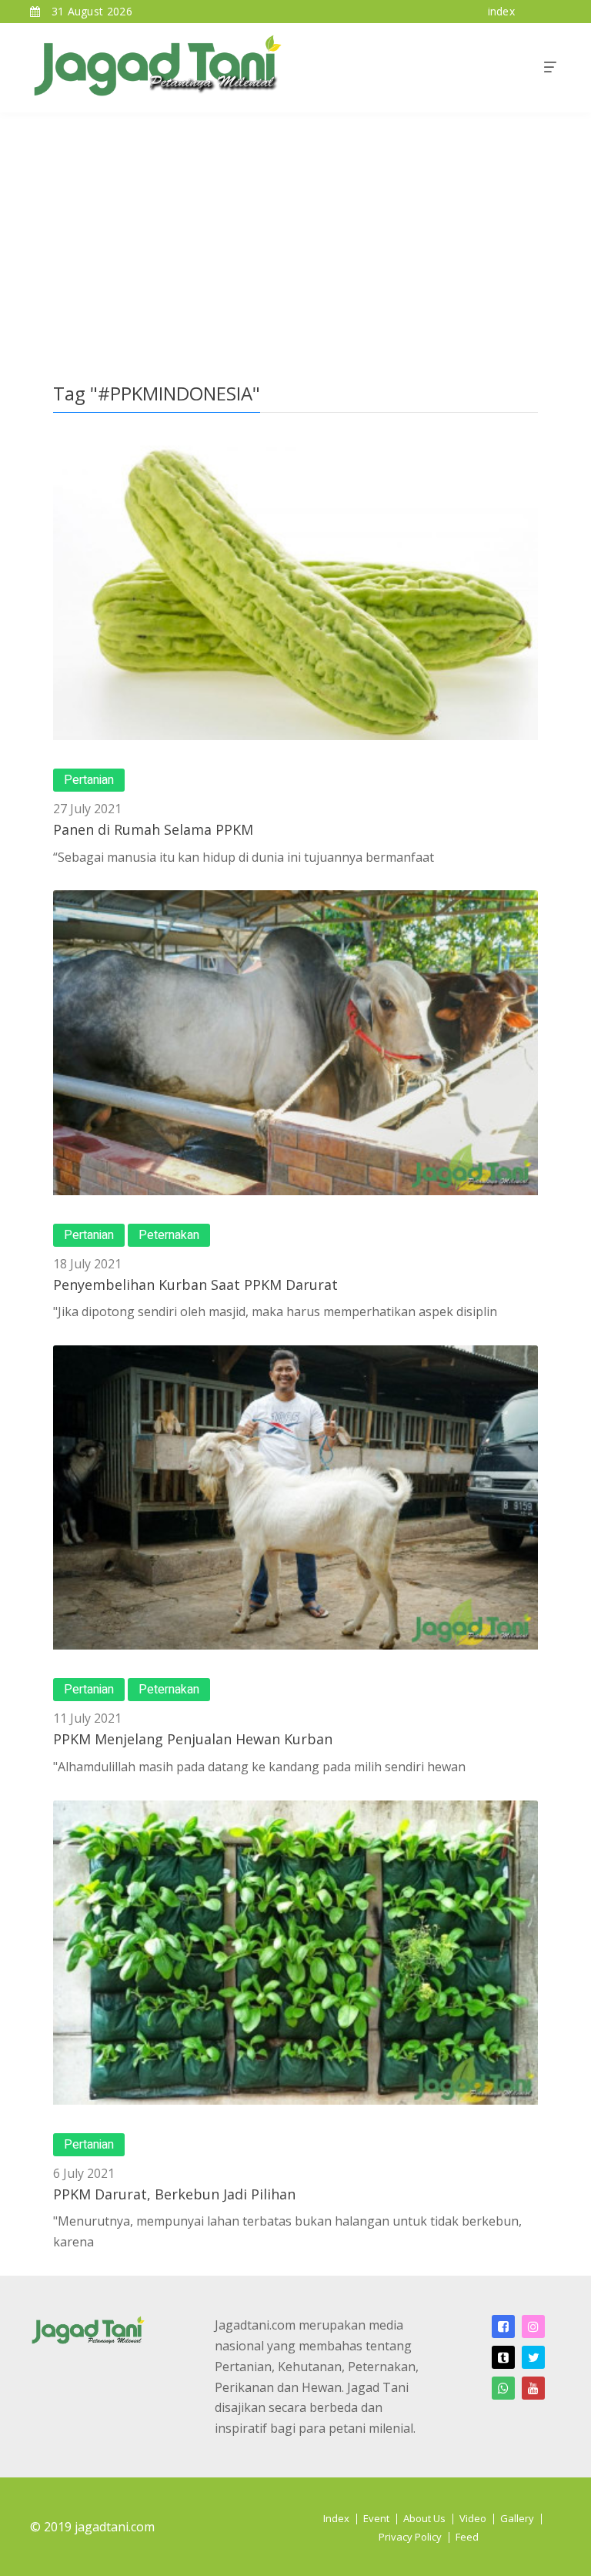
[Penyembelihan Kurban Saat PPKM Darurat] (295, 1042)
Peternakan (169, 1235)
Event (376, 2518)
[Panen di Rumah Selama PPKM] (295, 588)
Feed (467, 2537)
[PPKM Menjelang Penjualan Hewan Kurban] (295, 1497)
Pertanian (89, 780)
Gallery (517, 2518)
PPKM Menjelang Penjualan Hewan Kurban (193, 1739)
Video (473, 2518)
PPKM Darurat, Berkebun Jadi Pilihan (174, 2194)
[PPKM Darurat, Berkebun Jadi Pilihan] (295, 1953)
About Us (424, 2518)
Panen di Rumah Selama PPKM (153, 829)
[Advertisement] (295, 228)
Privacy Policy (410, 2537)
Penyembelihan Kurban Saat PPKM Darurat (195, 1285)
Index (336, 2518)
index (502, 11)
